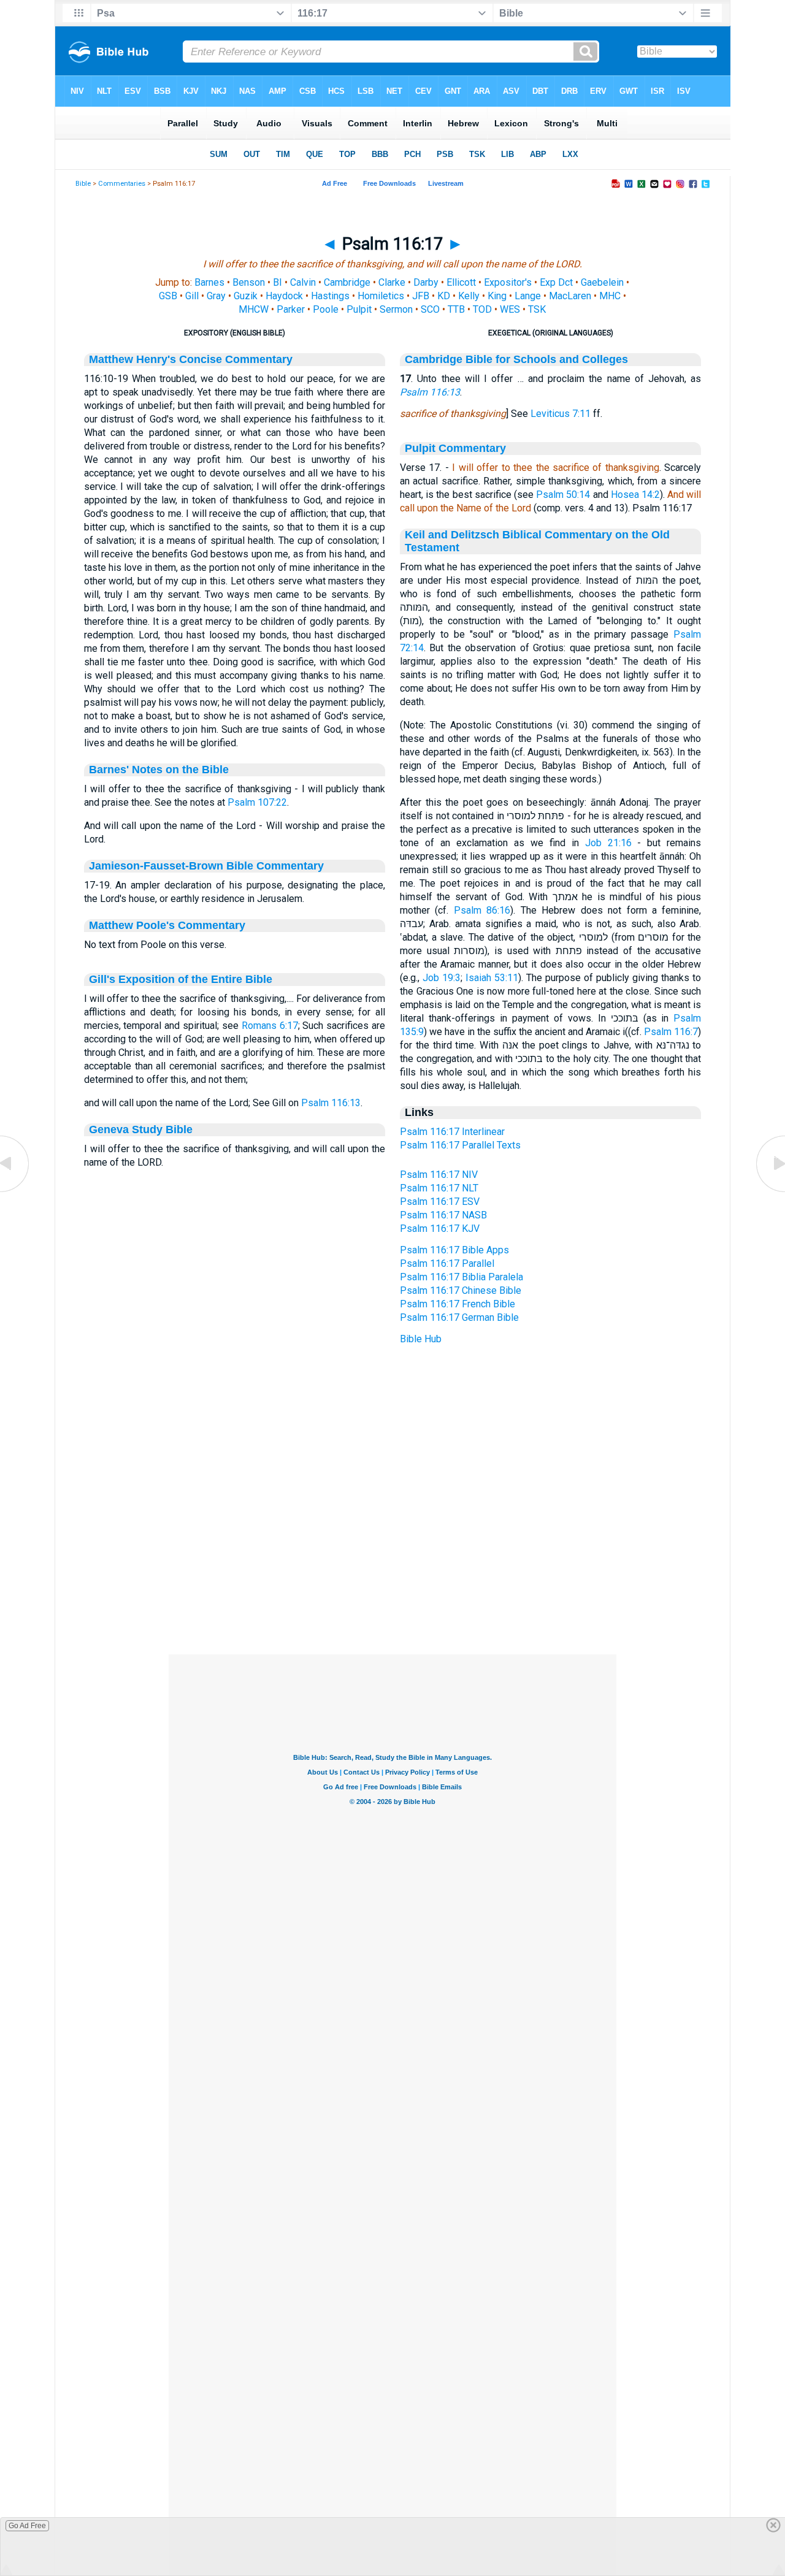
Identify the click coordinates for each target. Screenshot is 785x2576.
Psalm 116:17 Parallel (447, 1263)
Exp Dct (556, 282)
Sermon (396, 309)
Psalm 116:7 (671, 1032)
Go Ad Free (27, 2526)
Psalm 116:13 (331, 1103)
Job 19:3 (442, 978)
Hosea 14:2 (635, 495)
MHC (610, 296)
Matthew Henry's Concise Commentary (191, 359)
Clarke (392, 282)
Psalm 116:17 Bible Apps (454, 1250)
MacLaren (570, 296)
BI (278, 282)
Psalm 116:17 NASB (443, 1215)
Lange (528, 296)
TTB (456, 309)
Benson (249, 282)
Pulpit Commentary (455, 448)
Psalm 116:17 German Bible (459, 1317)
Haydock (284, 296)
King (497, 296)
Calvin (303, 282)
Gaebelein (602, 282)
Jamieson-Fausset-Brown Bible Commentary (206, 866)
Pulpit (359, 309)
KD (444, 296)
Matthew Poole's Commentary (167, 925)
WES (510, 309)
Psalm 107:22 (257, 802)
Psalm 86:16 (482, 910)
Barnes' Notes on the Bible (159, 770)
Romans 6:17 (270, 1026)
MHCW (254, 309)
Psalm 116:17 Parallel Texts (460, 1145)
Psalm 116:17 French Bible (458, 1304)
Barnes (209, 282)
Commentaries (122, 184)
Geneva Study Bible (141, 1129)
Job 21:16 (608, 843)
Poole (326, 309)
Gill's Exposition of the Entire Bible (181, 979)
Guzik (246, 296)
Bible (83, 184)
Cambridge (347, 282)
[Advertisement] (392, 1580)
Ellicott (461, 282)
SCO (430, 309)
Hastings (330, 296)
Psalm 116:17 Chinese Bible (461, 1290)
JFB (421, 296)
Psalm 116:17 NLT (439, 1188)
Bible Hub (421, 1339)
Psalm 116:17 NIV (439, 1175)
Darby (426, 282)
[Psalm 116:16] (15, 1191)
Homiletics (381, 296)
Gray (216, 296)
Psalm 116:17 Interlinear (452, 1132)
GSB (168, 296)
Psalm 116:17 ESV (440, 1202)
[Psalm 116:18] (770, 1191)
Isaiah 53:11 (492, 978)
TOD (482, 309)
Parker (291, 309)
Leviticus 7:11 (561, 414)
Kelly (469, 296)
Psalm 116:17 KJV (440, 1229)
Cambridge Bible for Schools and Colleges (516, 359)
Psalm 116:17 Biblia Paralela (461, 1277)
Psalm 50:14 (563, 495)
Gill (192, 296)
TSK (537, 309)
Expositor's (508, 282)
